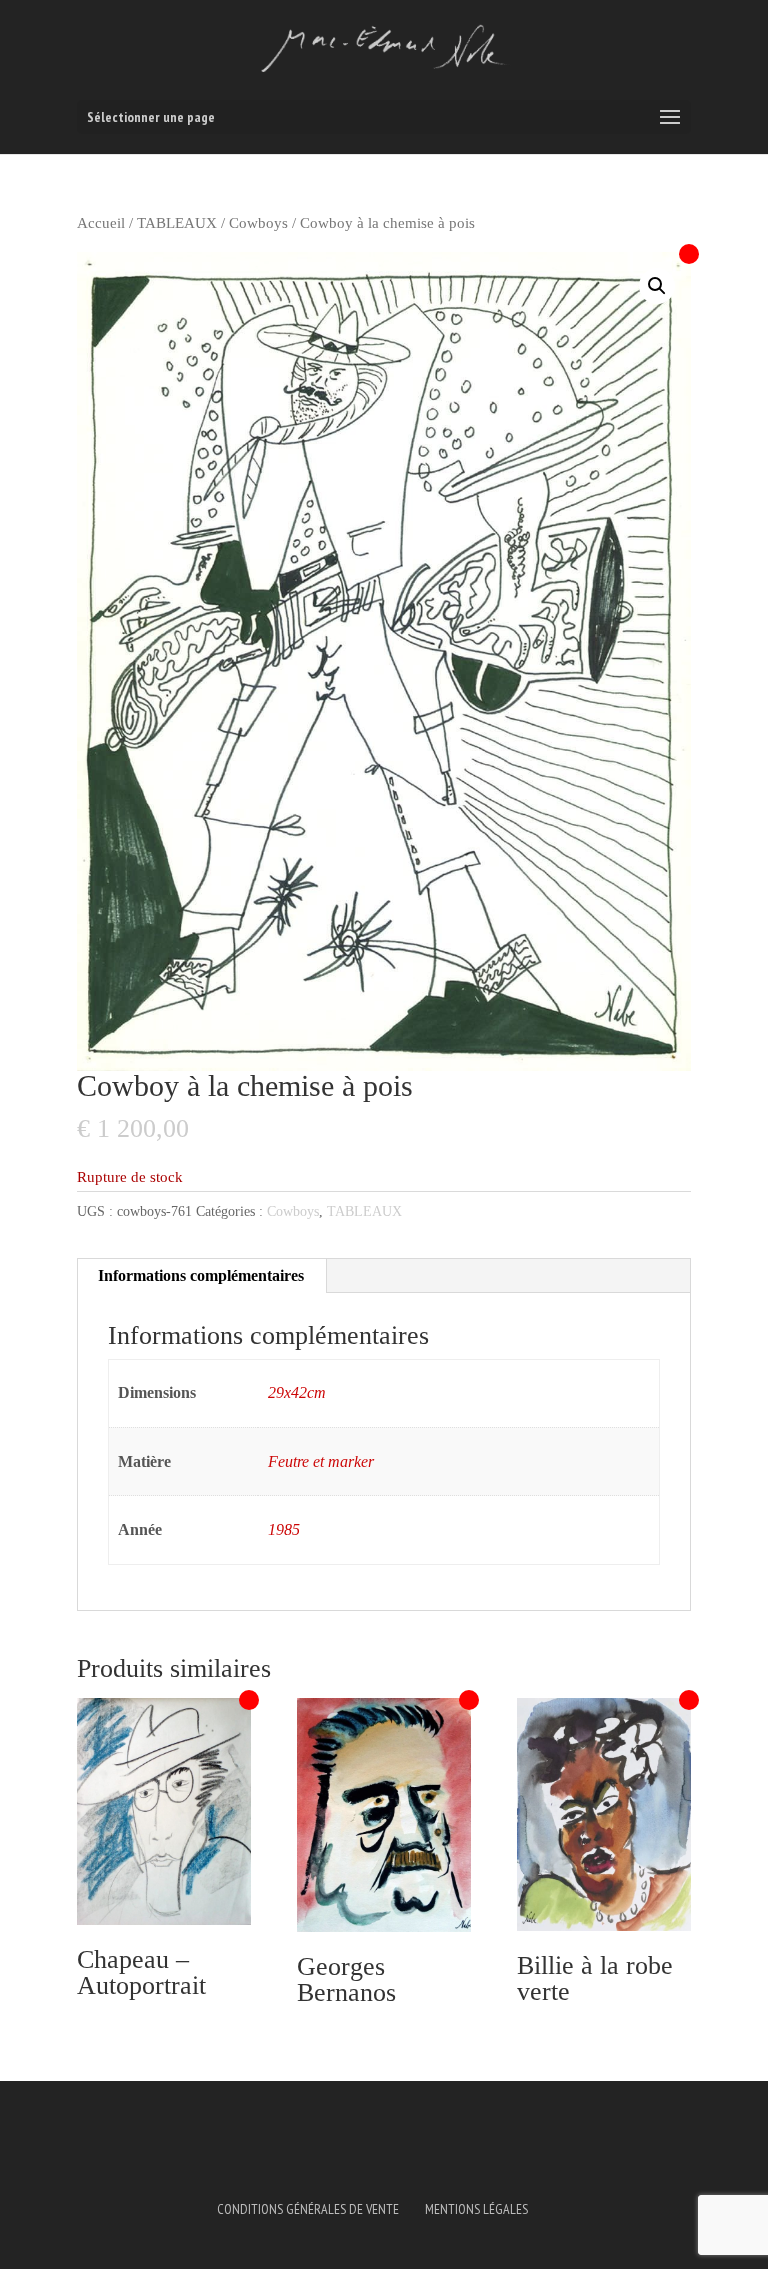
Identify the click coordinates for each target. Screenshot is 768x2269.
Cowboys (258, 223)
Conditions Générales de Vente (308, 2209)
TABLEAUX (177, 223)
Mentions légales (476, 2209)
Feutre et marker (321, 1461)
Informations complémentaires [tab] (201, 1275)
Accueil (101, 223)
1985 (284, 1529)
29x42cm (297, 1392)
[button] (657, 286)
